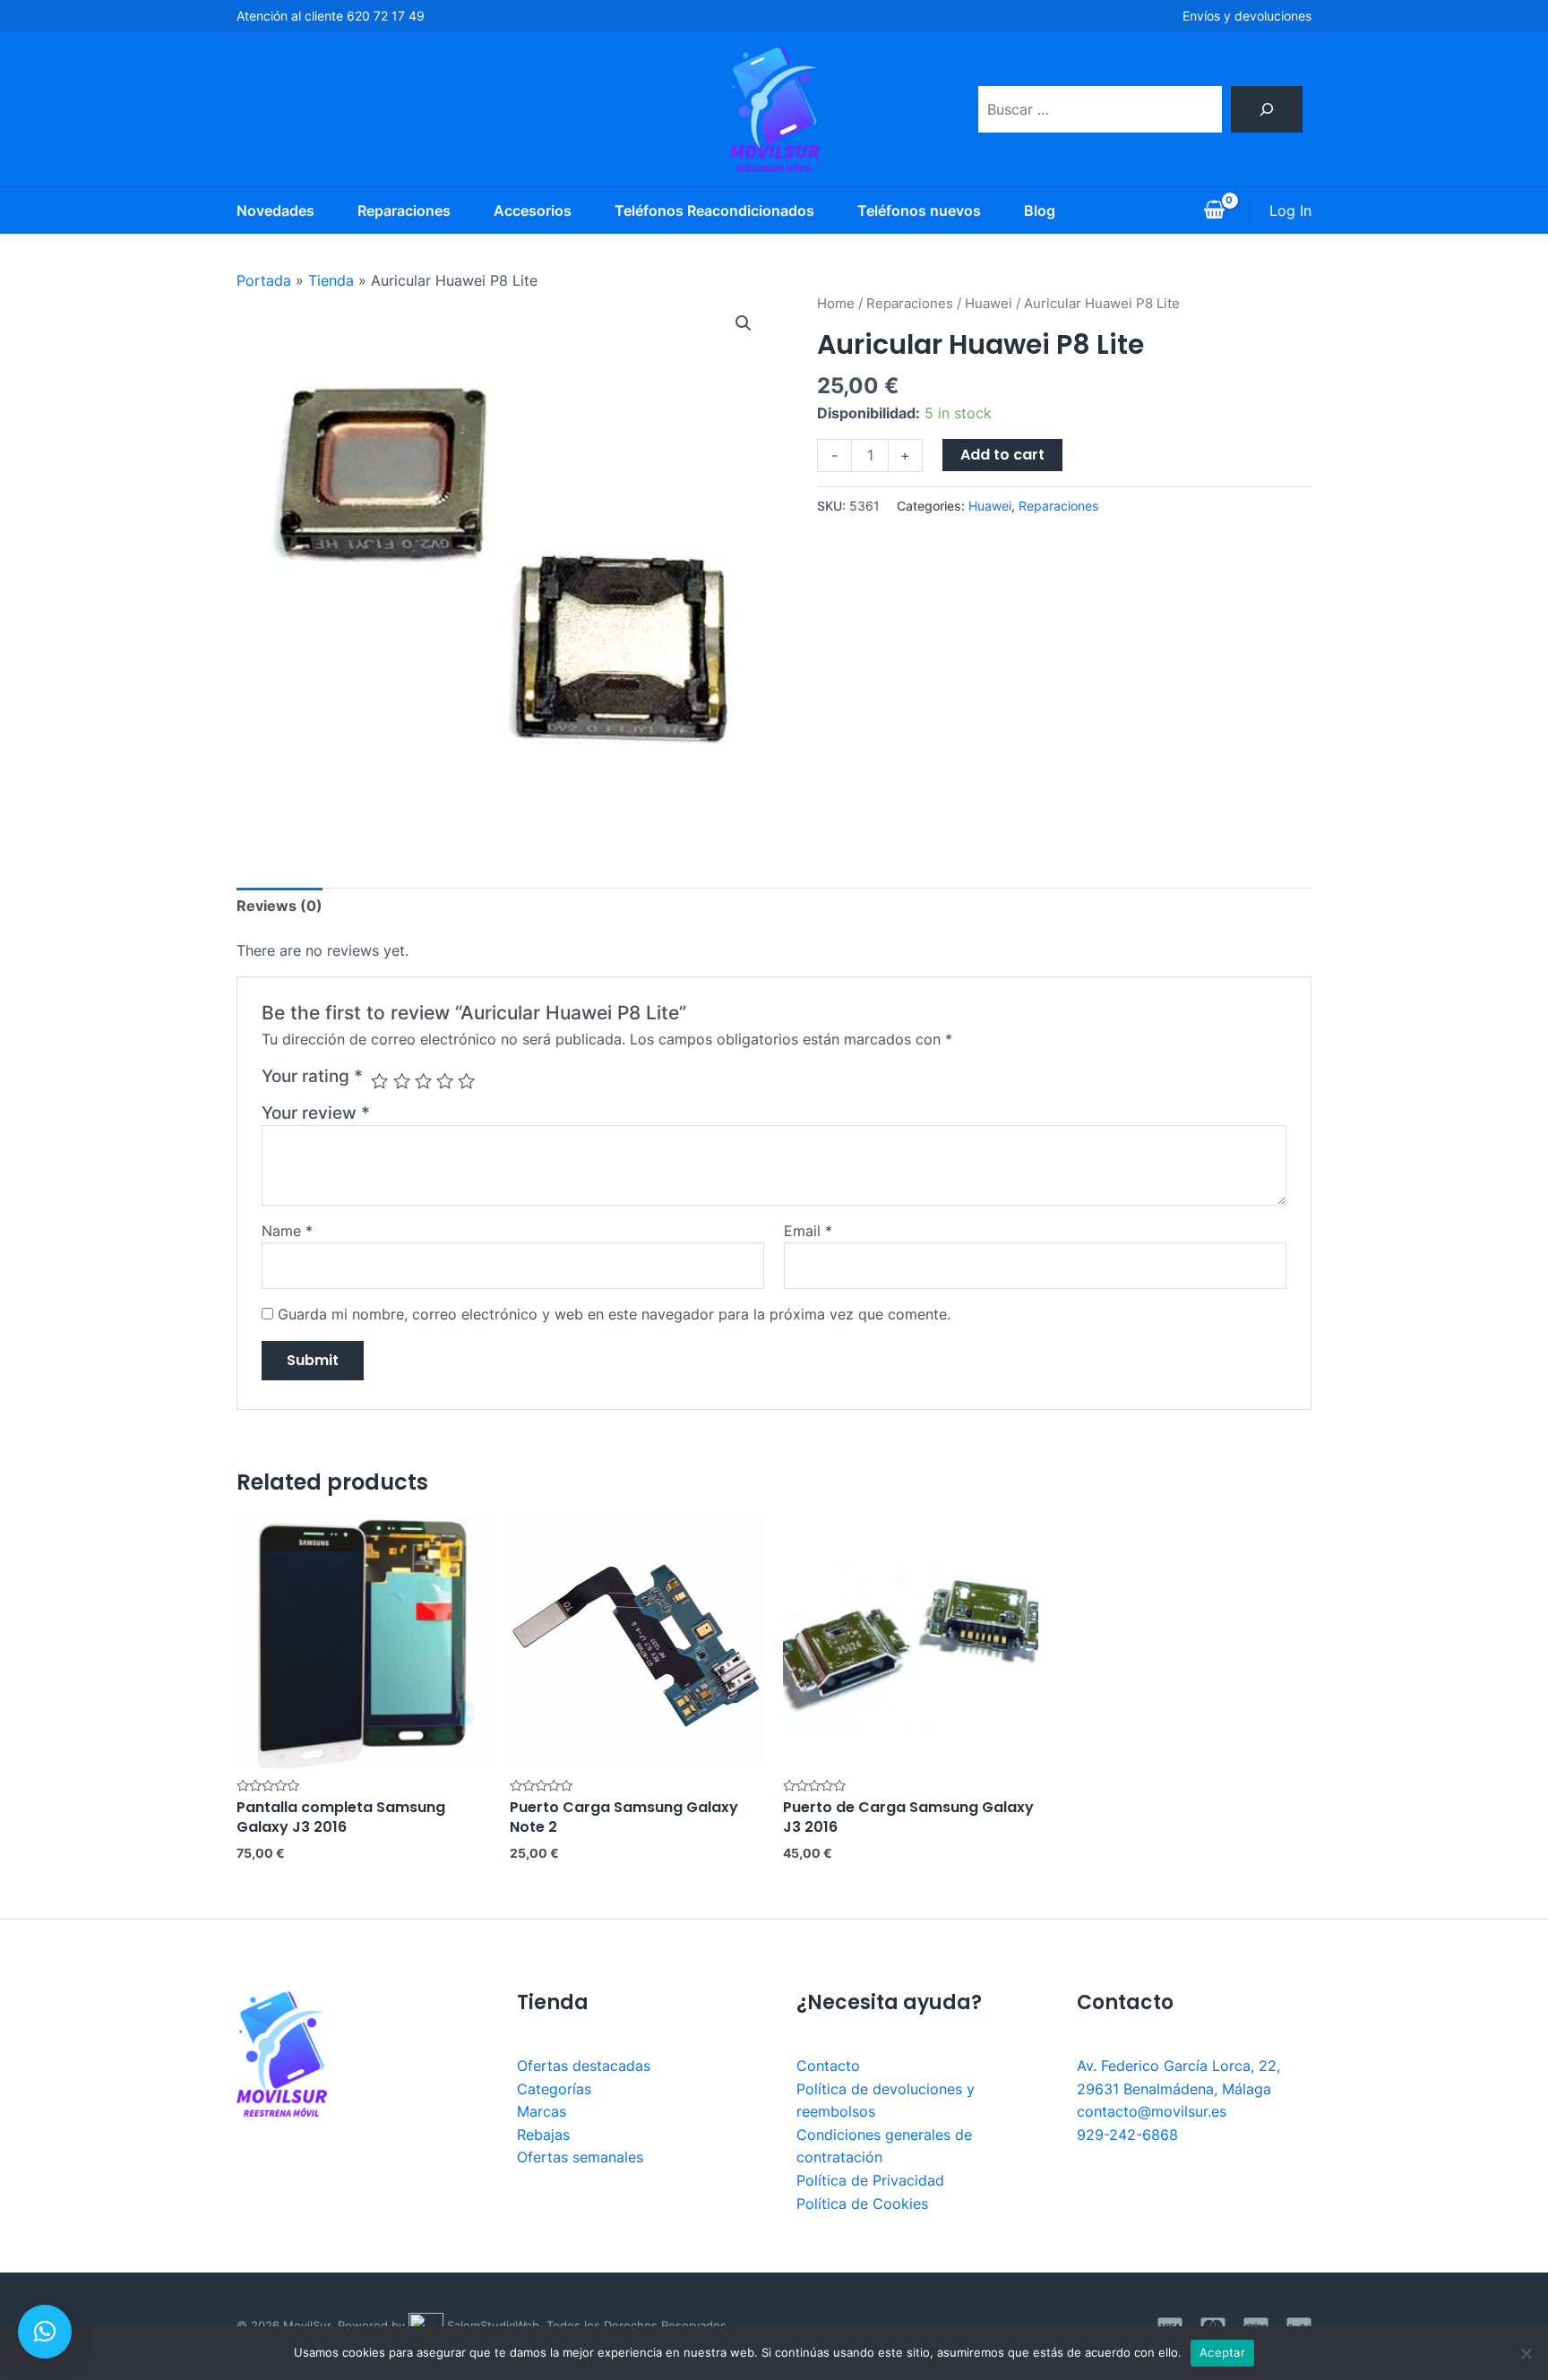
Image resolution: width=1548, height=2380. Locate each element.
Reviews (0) (279, 906)
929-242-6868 (1127, 2135)
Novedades (275, 211)
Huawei (989, 304)
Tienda (331, 280)
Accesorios (533, 211)
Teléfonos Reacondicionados (714, 211)
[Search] (1267, 109)
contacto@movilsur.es (1152, 2111)
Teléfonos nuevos (919, 211)
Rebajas (543, 2135)
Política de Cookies (862, 2204)
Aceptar (1222, 2352)
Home (836, 304)
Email (808, 1231)
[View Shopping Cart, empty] (1214, 211)
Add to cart (1002, 455)
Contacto (828, 2066)
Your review (316, 1113)
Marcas (542, 2111)
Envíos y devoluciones (1247, 16)
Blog (1040, 211)
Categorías (554, 2089)
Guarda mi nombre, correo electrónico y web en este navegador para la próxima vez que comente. (614, 1314)
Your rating (312, 1076)
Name (287, 1231)
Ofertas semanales (580, 2157)
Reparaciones (404, 211)
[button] (45, 2332)
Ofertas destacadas (584, 2066)
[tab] (279, 906)
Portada (264, 280)
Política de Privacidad (870, 2180)
